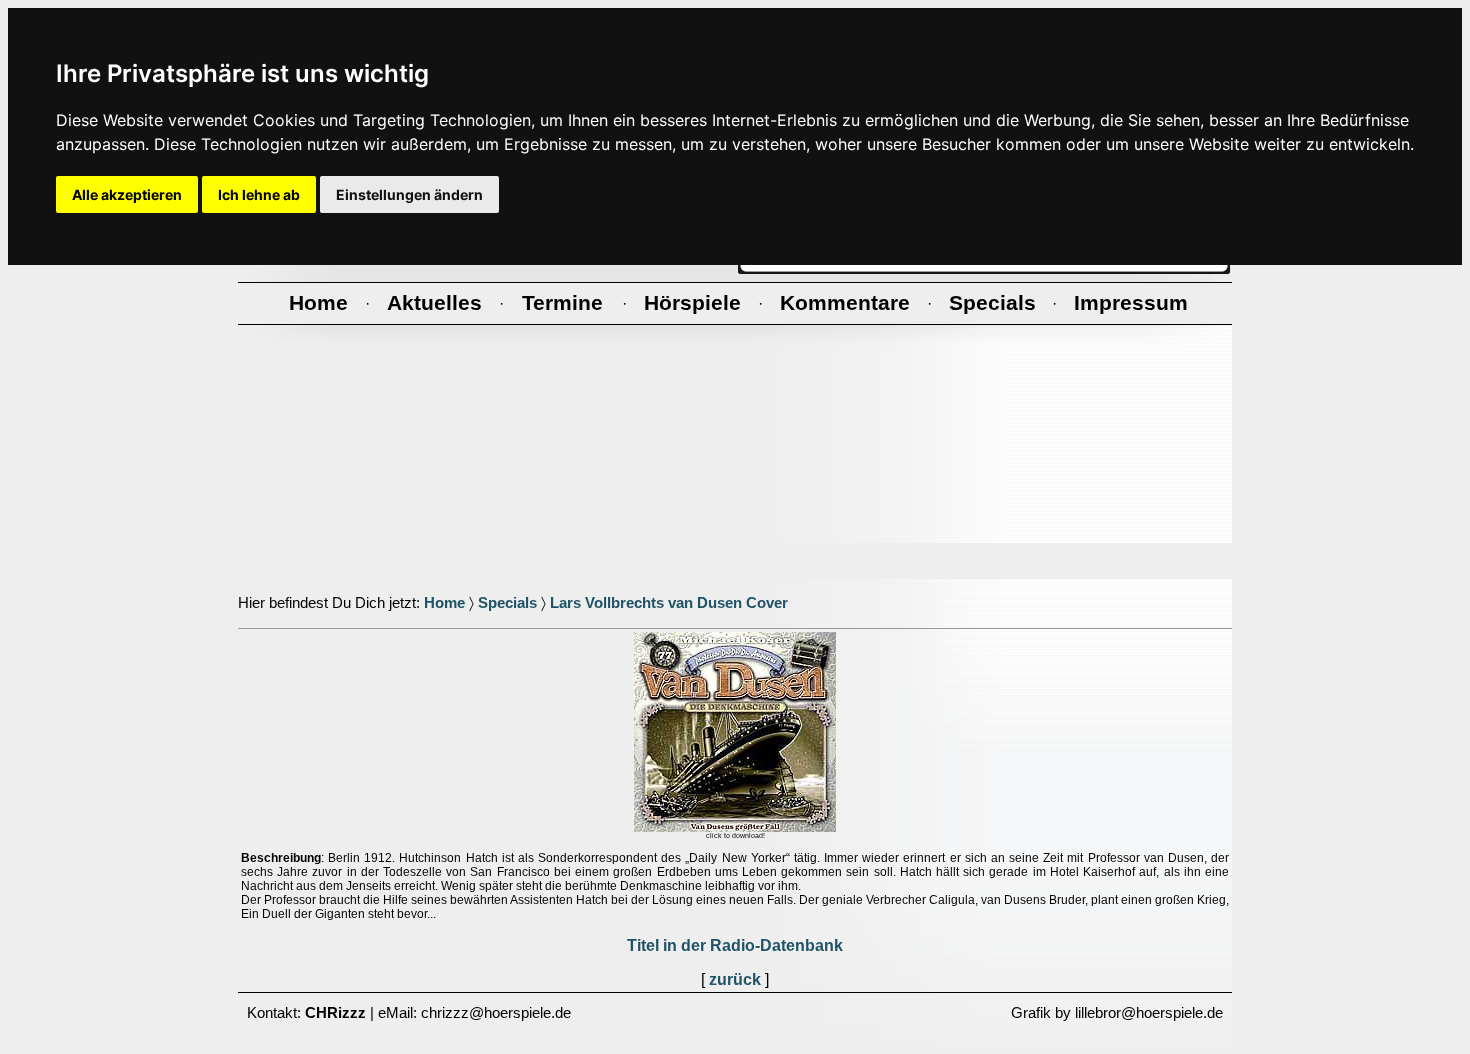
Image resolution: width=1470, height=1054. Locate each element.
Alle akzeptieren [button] (127, 194)
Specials (507, 603)
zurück (735, 979)
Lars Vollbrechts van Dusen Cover (669, 603)
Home (444, 603)
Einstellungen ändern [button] (409, 194)
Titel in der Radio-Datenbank (735, 945)
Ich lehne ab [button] (259, 194)
